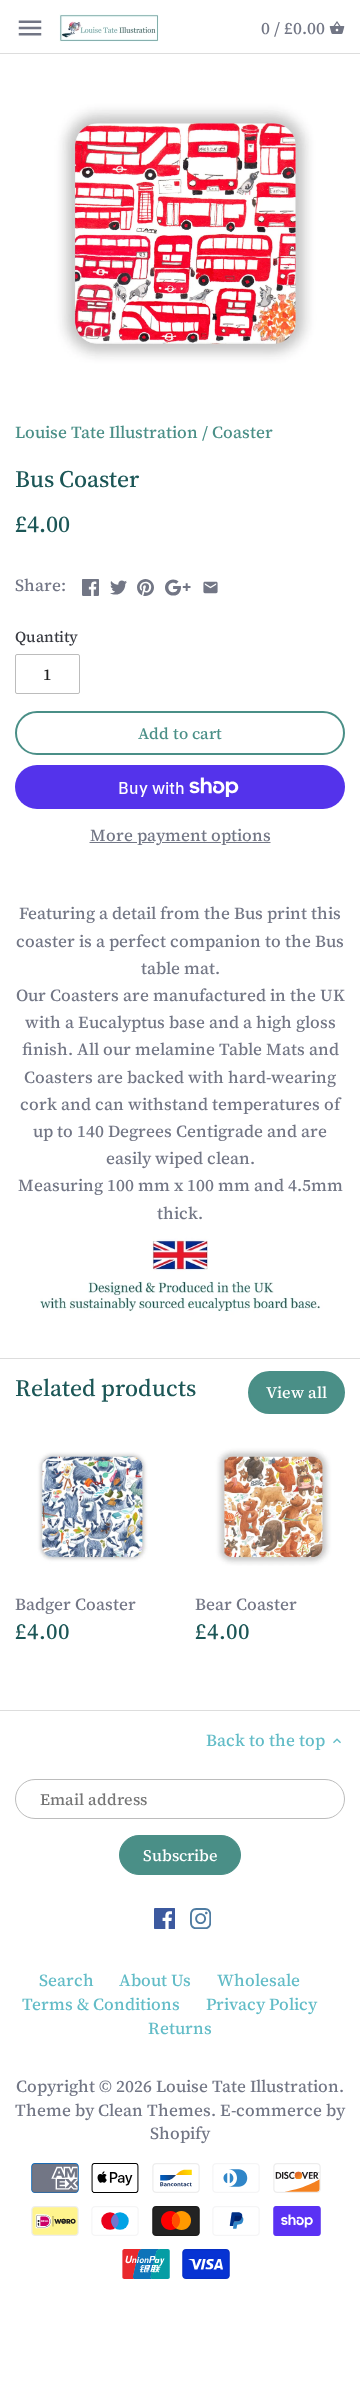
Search (66, 1980)
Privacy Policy (261, 2004)
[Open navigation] (30, 28)
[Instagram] (200, 1918)
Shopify (180, 2133)
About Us (155, 1980)
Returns (180, 2028)
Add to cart (180, 733)
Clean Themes (154, 2110)
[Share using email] (210, 583)
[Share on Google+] (178, 583)
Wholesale (258, 1980)
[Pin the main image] (145, 583)
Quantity (46, 637)
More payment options (180, 835)
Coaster (242, 432)
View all (296, 1392)
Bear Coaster (246, 1604)
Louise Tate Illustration (106, 432)
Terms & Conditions (101, 2004)
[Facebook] (164, 1918)
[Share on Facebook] (90, 583)
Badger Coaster (75, 1604)
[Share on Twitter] (118, 583)
